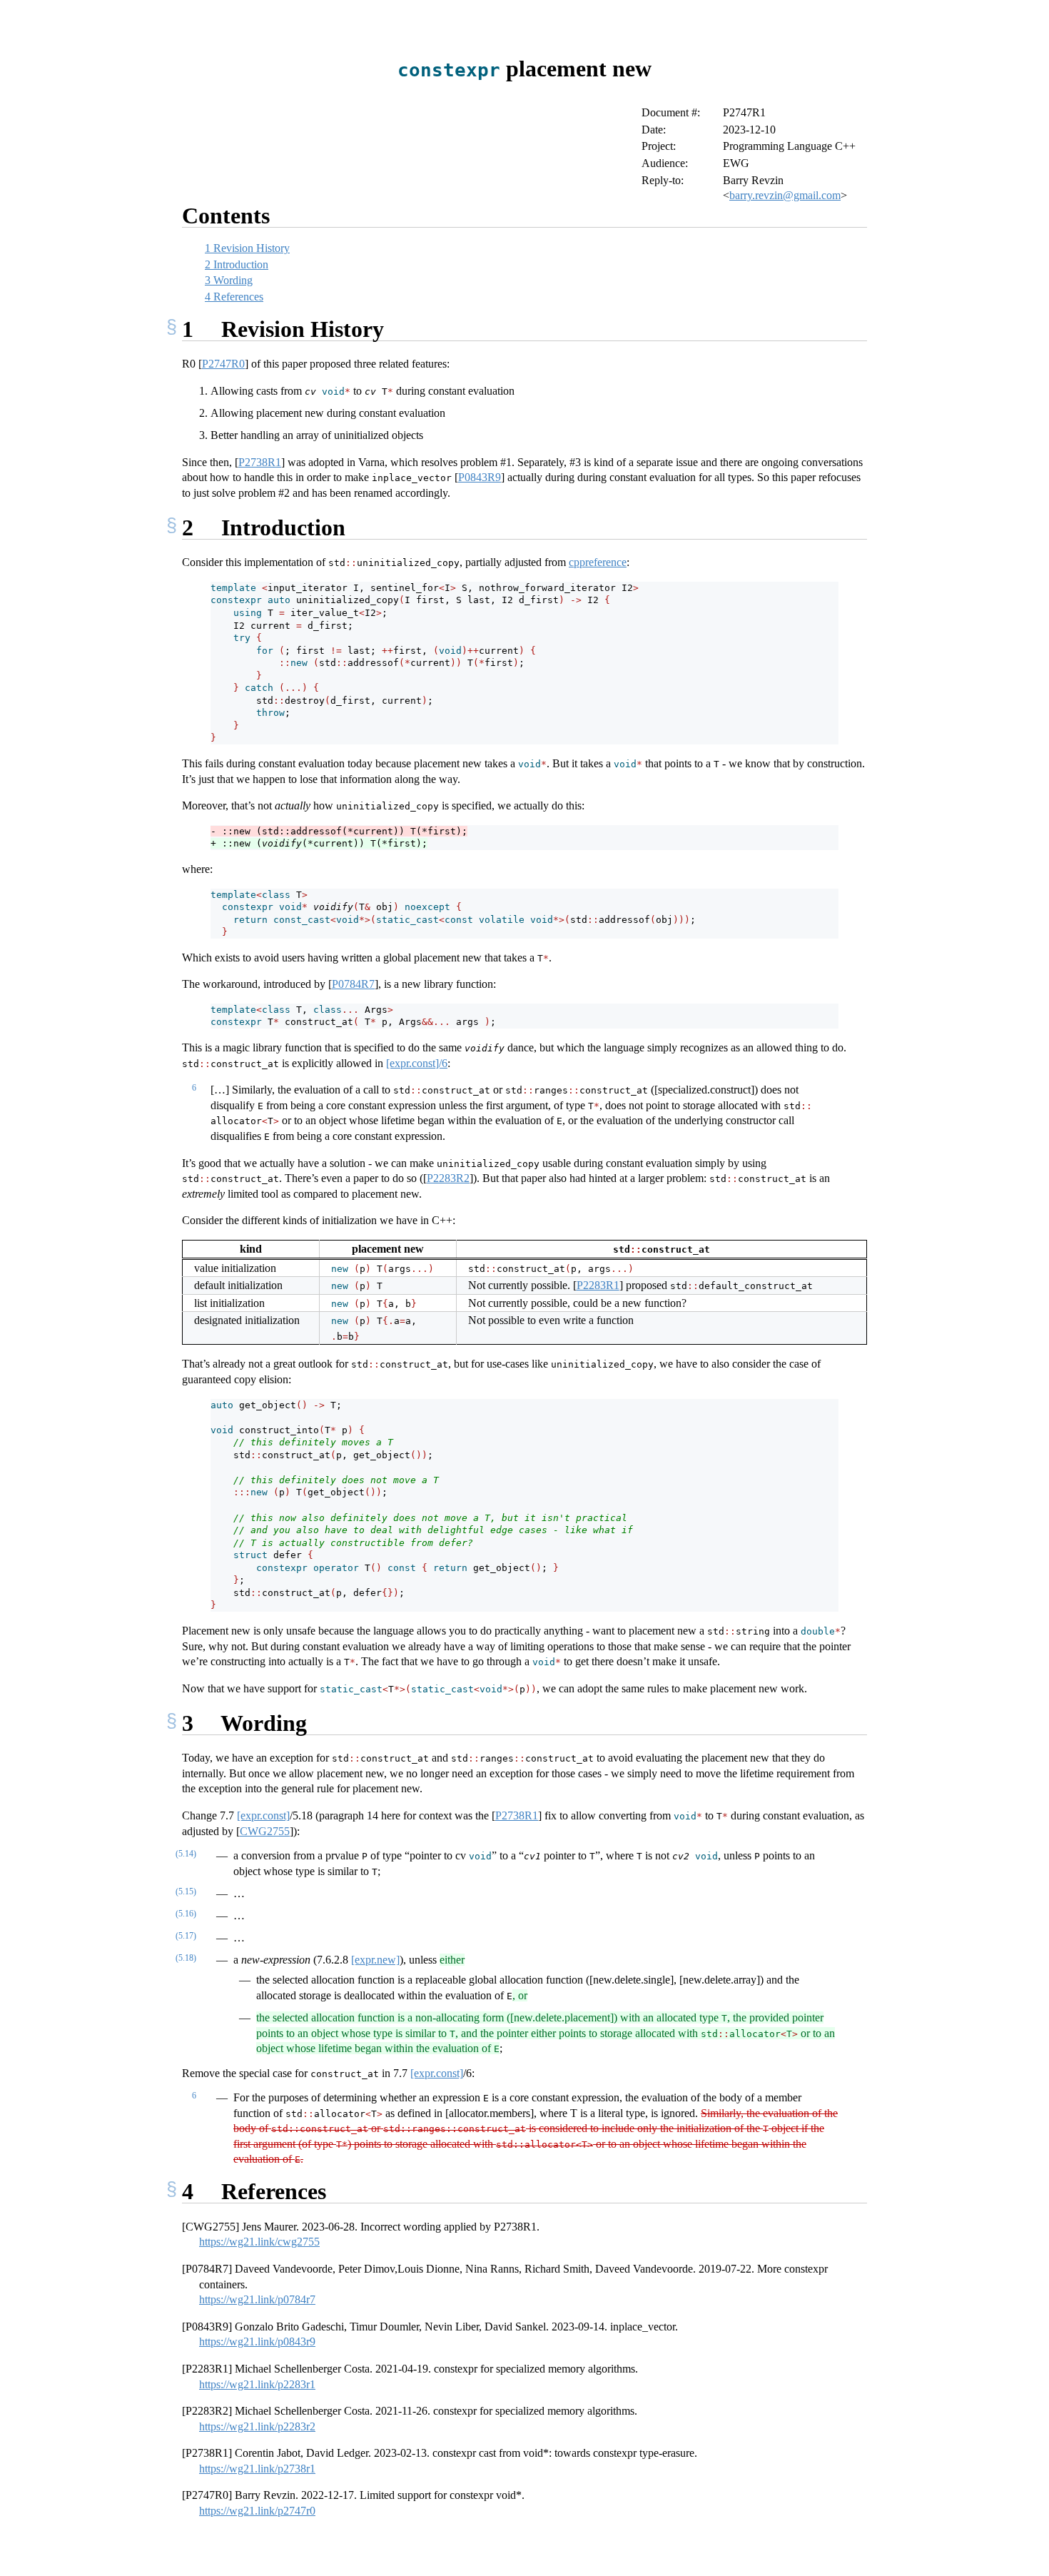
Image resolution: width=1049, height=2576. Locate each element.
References (234, 297)
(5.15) (186, 1891)
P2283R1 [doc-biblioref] (598, 1285)
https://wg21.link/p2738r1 (257, 2469)
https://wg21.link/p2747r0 (257, 2511)
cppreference (598, 562)
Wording (229, 280)
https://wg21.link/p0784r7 (257, 2299)
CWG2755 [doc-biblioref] (265, 1831)
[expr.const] (263, 1815)
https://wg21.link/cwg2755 (259, 2242)
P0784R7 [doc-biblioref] (353, 984)
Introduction (237, 264)
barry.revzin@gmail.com (785, 195)
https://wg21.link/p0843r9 (257, 2342)
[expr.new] (375, 1960)
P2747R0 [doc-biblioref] (223, 364)
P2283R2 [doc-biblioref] (448, 1178)
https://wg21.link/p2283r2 (257, 2426)
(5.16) (186, 1914)
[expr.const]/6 (417, 1063)
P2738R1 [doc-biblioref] (260, 462)
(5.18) (186, 1958)
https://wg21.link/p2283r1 (257, 2384)
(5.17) (186, 1936)
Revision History (247, 248)
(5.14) (186, 1854)
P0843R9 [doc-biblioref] (480, 477)
